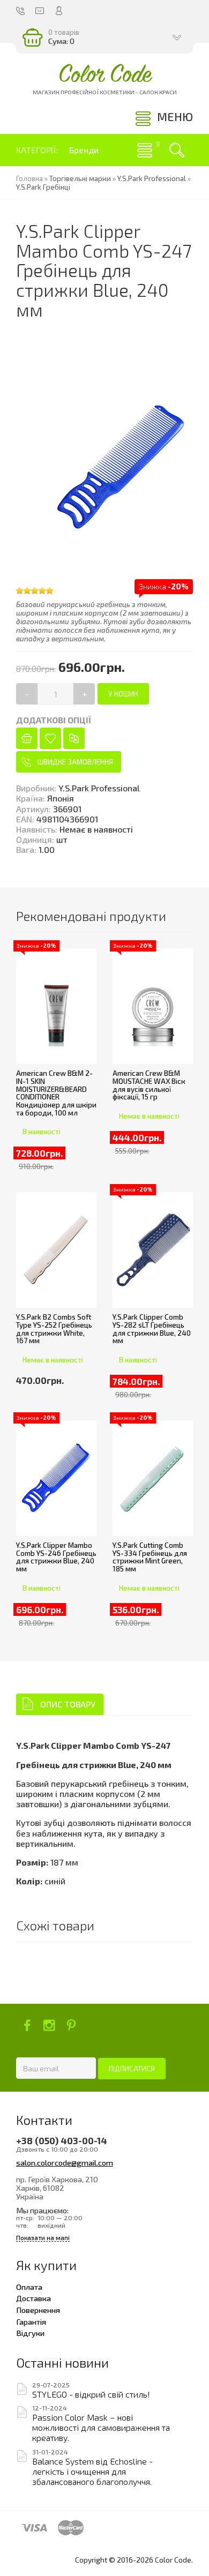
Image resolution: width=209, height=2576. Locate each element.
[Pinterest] (71, 2025)
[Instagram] (49, 2025)
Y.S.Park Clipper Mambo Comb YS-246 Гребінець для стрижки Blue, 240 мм (56, 1557)
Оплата (29, 2287)
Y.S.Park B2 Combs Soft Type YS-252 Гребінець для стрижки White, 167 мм (54, 1329)
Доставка (33, 2298)
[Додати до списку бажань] (50, 738)
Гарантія (31, 2322)
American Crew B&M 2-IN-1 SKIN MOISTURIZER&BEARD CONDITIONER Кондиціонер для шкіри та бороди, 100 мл (56, 1093)
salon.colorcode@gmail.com (65, 2162)
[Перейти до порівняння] (74, 738)
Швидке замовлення (75, 762)
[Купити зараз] (27, 738)
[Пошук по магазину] (177, 150)
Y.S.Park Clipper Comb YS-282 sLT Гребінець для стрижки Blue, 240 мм (152, 1329)
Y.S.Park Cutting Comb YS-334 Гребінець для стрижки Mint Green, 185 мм (150, 1557)
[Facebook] (27, 2025)
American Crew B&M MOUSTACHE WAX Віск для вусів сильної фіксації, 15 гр (149, 1085)
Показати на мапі (43, 2238)
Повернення (38, 2310)
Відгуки (30, 2333)
